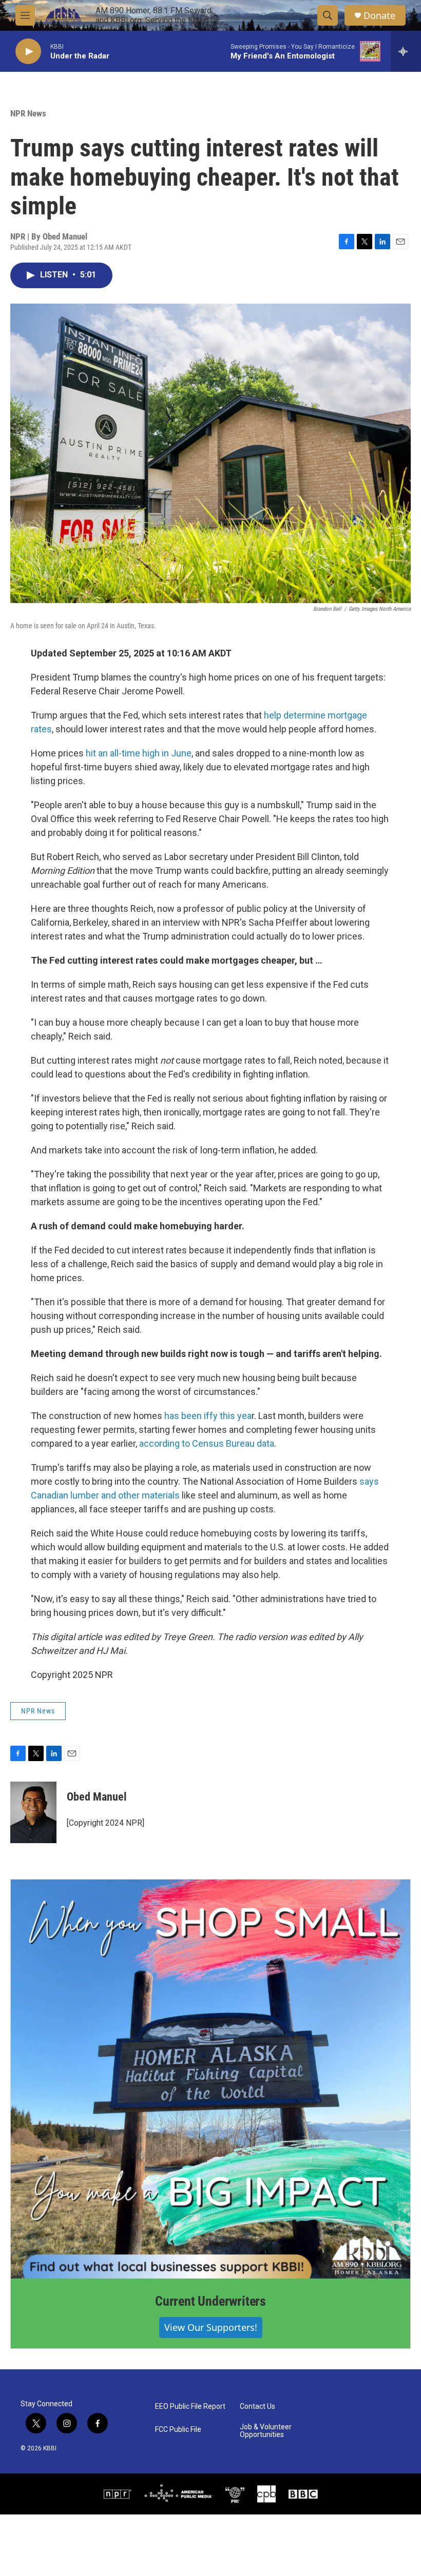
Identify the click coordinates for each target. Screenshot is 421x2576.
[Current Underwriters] (210, 2079)
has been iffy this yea (208, 1416)
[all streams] (406, 51)
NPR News (28, 113)
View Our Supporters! (211, 2327)
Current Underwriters (210, 2301)
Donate (379, 16)
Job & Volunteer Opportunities (266, 2431)
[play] (28, 52)
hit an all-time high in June (139, 753)
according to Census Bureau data (207, 1443)
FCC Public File (178, 2430)
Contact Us (257, 2407)
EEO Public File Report (190, 2407)
